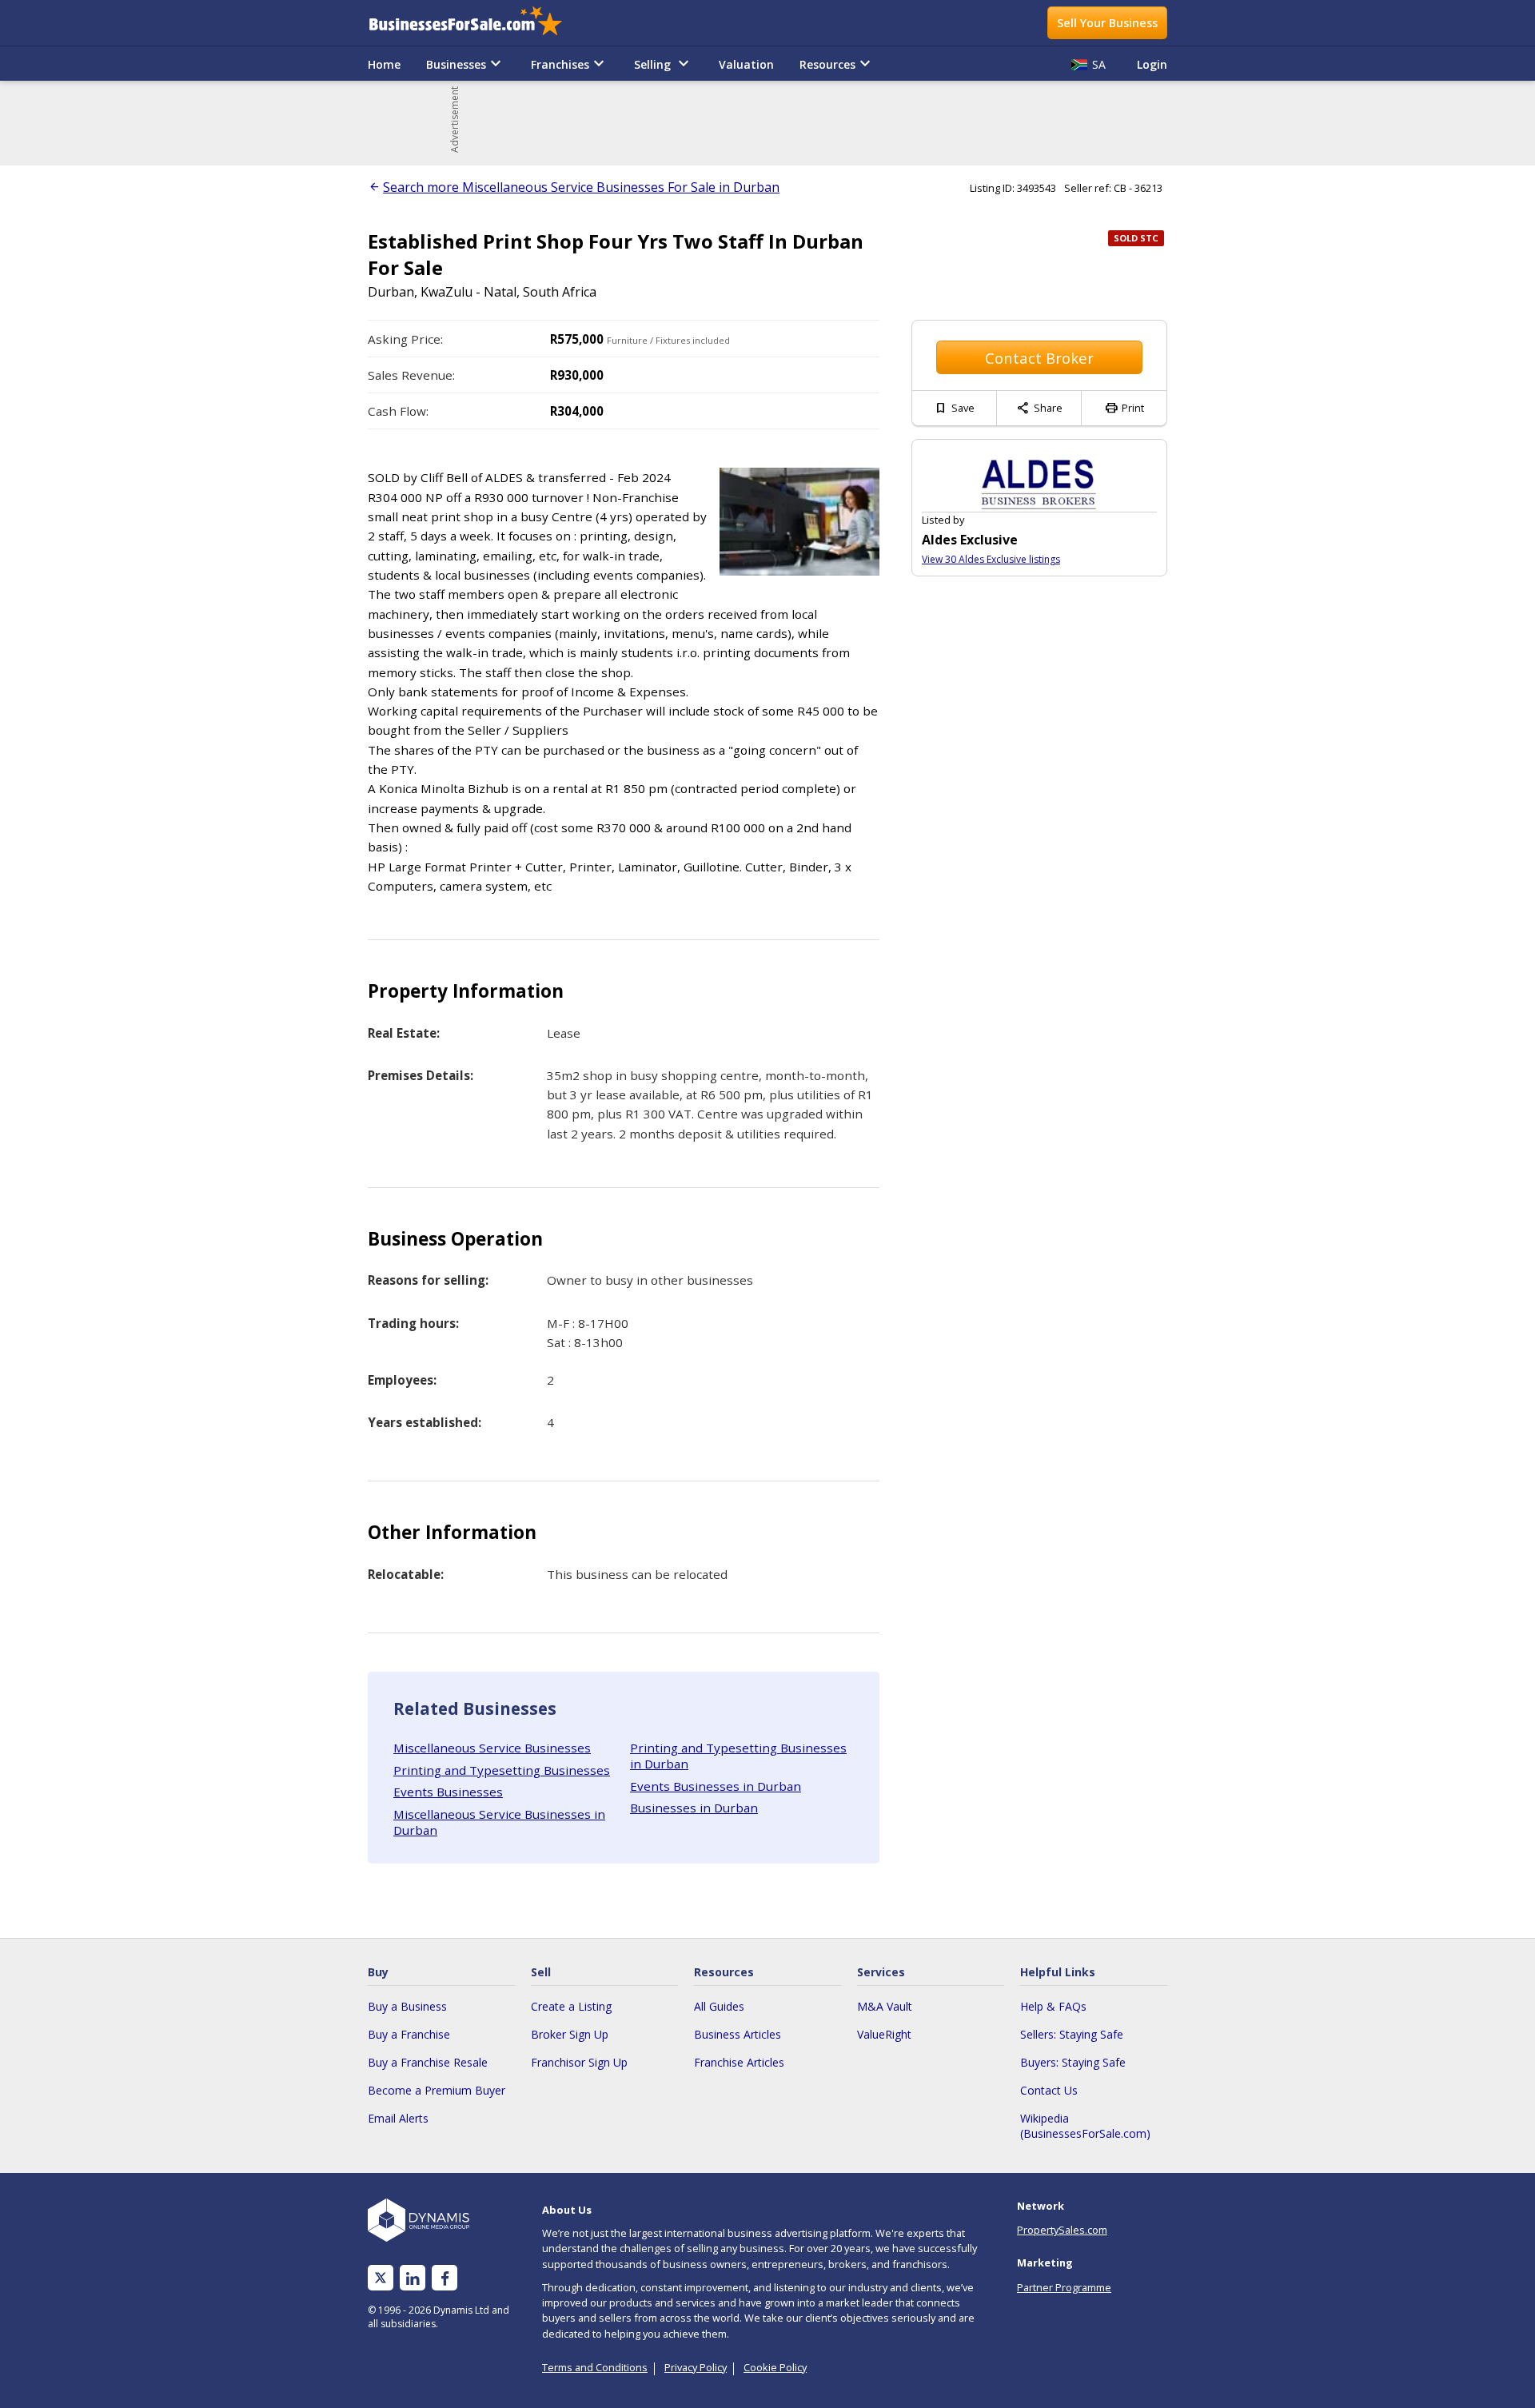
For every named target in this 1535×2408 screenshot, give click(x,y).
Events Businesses (448, 1792)
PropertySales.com (1062, 2230)
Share (1039, 408)
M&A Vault (885, 2006)
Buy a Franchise (409, 2034)
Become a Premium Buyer (437, 2090)
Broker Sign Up (570, 2034)
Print (1124, 408)
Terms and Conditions (595, 2367)
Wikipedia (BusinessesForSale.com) (1085, 2126)
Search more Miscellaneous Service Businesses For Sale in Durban (581, 187)
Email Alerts (398, 2118)
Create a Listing (571, 2006)
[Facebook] (445, 2278)
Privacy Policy (696, 2367)
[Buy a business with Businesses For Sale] (476, 23)
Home (384, 64)
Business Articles (738, 2034)
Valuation (746, 64)
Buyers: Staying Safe (1073, 2062)
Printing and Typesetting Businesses (502, 1770)
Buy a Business (407, 2006)
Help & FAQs (1053, 2006)
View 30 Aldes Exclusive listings (991, 559)
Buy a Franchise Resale (428, 2062)
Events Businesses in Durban (716, 1786)
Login (1152, 64)
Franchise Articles (739, 2062)
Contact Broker (1039, 358)
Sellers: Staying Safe (1072, 2034)
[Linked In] (413, 2278)
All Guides (719, 2006)
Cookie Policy (775, 2367)
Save (954, 408)
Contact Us (1049, 2090)
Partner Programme (1064, 2287)
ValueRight (884, 2034)
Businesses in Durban (694, 1808)
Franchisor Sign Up (579, 2062)
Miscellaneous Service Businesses (492, 1748)
